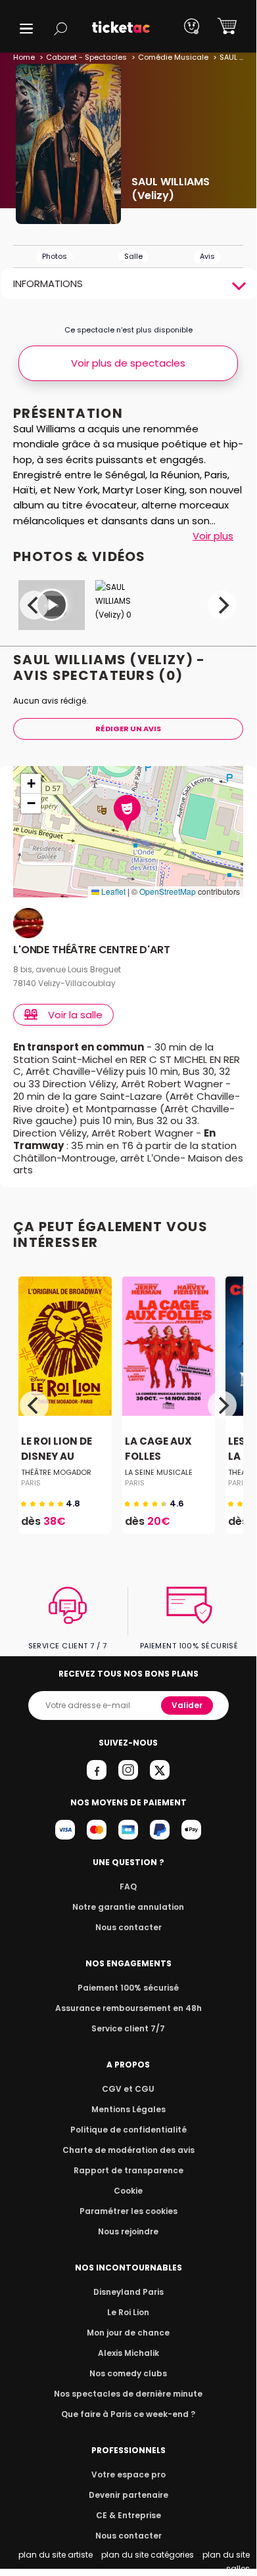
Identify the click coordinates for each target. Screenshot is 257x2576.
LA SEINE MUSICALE (159, 1472)
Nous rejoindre (128, 2231)
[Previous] (34, 605)
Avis (207, 256)
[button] (26, 29)
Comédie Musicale (173, 57)
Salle (133, 256)
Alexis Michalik (128, 2353)
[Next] (222, 605)
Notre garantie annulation (128, 1907)
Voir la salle (75, 1015)
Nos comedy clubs (128, 2373)
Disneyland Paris (128, 2292)
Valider (187, 1705)
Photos (55, 256)
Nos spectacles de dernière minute (128, 2394)
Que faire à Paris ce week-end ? (128, 2414)
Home (24, 57)
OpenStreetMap (168, 891)
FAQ (128, 1887)
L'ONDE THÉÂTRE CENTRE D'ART (92, 950)
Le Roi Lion (128, 2312)
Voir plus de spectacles (128, 363)
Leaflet (112, 891)
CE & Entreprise (128, 2515)
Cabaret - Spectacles (86, 57)
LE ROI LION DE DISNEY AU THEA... (57, 1457)
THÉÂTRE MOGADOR (56, 1472)
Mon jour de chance (128, 2333)
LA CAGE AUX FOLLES (158, 1449)
